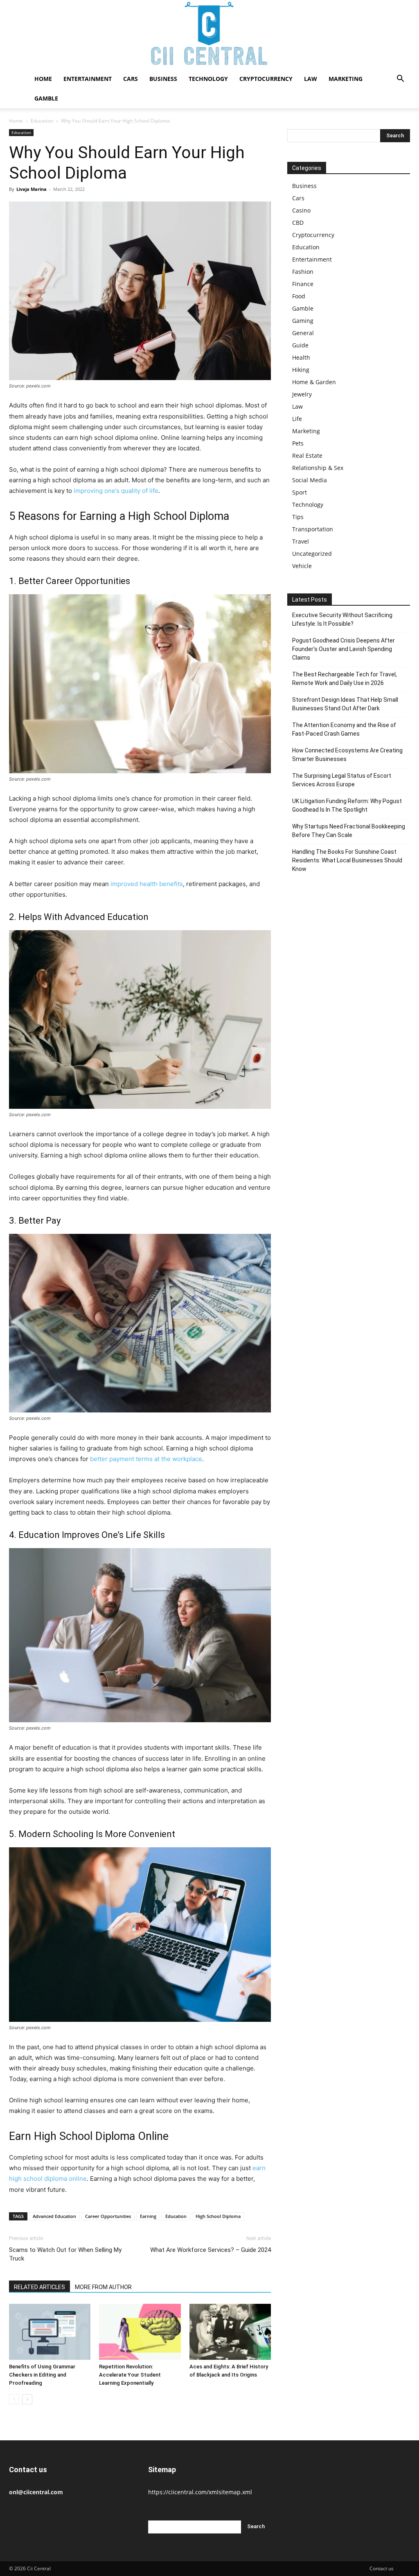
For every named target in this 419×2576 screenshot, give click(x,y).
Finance (303, 284)
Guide (300, 345)
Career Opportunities (108, 2216)
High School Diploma (218, 2216)
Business (163, 79)
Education (42, 121)
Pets (298, 443)
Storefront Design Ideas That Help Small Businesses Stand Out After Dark (345, 704)
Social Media (310, 480)
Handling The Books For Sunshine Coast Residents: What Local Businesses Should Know (347, 860)
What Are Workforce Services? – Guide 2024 (211, 2250)
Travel (301, 541)
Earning (148, 2216)
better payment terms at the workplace (146, 1459)
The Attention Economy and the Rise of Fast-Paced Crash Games (344, 729)
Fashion (303, 272)
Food (299, 296)
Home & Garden (314, 382)
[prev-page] (14, 2399)
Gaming (303, 321)
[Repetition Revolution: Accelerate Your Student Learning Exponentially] (140, 2332)
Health (301, 357)
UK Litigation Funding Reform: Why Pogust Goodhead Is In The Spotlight (347, 805)
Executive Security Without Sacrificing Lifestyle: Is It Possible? (342, 619)
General (303, 333)
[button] (400, 79)
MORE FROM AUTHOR (103, 2287)
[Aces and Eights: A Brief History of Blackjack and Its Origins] (230, 2332)
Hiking (301, 370)
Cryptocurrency (266, 79)
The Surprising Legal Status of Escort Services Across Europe (342, 780)
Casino (301, 210)
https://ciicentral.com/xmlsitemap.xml (200, 2492)
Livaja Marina (32, 189)
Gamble (46, 98)
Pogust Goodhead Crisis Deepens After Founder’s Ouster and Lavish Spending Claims (344, 649)
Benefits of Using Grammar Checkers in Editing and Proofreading (42, 2375)
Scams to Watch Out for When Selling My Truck (65, 2254)
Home (43, 79)
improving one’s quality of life (116, 491)
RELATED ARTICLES (39, 2287)
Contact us (382, 2568)
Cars (131, 79)
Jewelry (302, 394)
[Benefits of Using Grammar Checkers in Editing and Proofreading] (50, 2332)
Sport (300, 492)
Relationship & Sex (318, 468)
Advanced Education (54, 2216)
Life (297, 419)
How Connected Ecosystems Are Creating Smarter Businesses (347, 755)
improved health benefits (147, 884)
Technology (208, 79)
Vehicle (302, 566)
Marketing (346, 79)
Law (311, 79)
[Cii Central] (209, 35)
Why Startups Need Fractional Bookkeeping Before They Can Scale (349, 831)
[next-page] (27, 2399)
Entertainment (88, 79)
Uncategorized (312, 554)
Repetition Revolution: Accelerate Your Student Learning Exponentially (130, 2375)
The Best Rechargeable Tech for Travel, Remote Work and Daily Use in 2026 (345, 679)
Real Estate (307, 455)
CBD (298, 223)
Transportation (313, 529)
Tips (298, 517)
